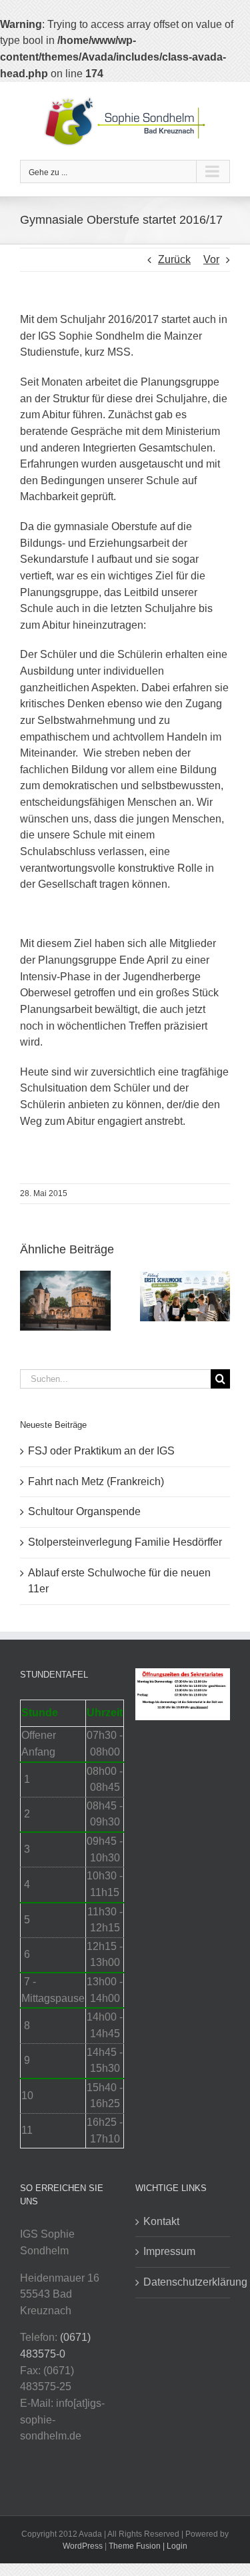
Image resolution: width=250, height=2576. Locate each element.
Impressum (169, 2251)
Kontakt (161, 2221)
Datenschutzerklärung (184, 2282)
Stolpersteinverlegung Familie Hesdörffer (125, 1542)
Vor (211, 259)
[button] (30, 1301)
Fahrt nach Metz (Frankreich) (96, 1481)
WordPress (83, 2546)
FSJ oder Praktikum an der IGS (101, 1451)
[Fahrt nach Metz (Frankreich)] (65, 1276)
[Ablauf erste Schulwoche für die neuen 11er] (185, 1276)
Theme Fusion (135, 2546)
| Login (175, 2546)
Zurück (174, 259)
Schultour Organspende (84, 1511)
